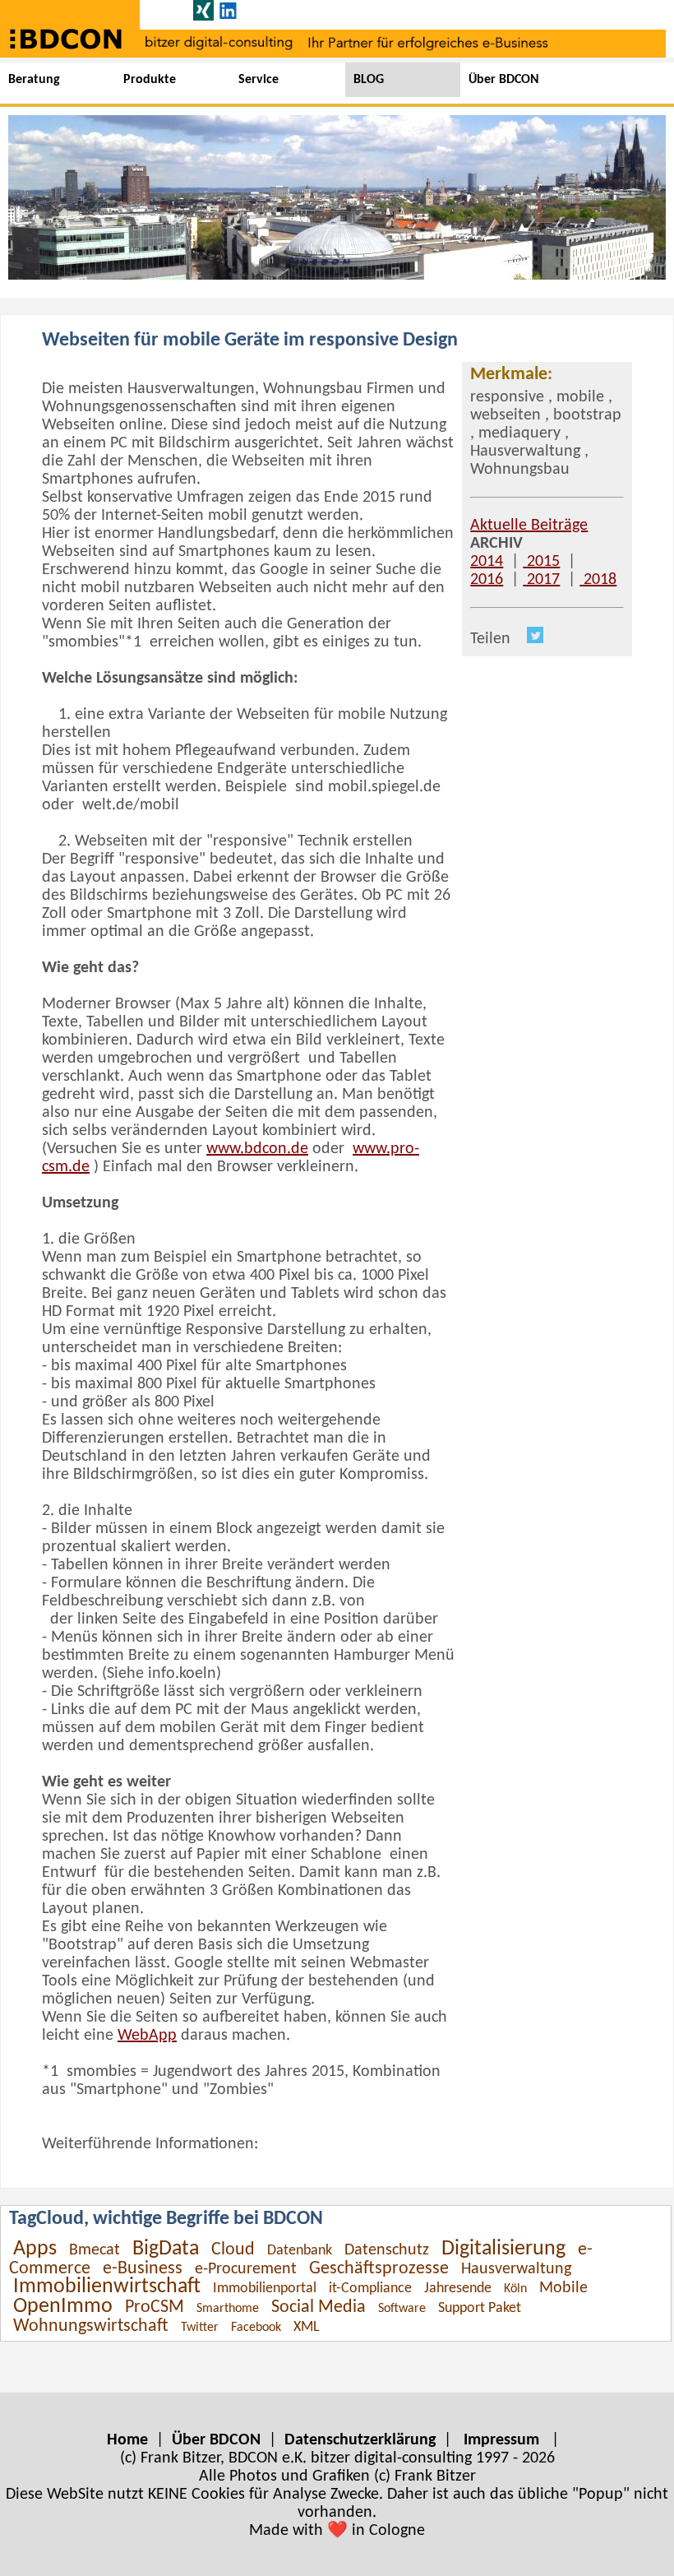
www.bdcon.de (257, 1149)
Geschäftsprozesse (379, 2269)
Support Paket (480, 2308)
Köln (515, 2289)
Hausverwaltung (516, 2269)
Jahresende (458, 2289)
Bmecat (95, 2250)
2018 (598, 580)
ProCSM (155, 2307)
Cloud (233, 2250)
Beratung (34, 80)
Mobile (563, 2288)
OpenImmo (63, 2307)
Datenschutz (387, 2250)
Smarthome (228, 2309)
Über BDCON (504, 80)
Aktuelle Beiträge (529, 526)
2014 (487, 562)
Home (127, 2440)
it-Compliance (370, 2289)
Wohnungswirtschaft (91, 2326)
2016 (487, 580)
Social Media (319, 2307)
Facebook (256, 2328)
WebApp (147, 2036)
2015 (541, 562)
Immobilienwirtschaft (107, 2287)
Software (402, 2309)
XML (307, 2327)
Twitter (200, 2328)
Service (259, 80)
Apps (35, 2249)
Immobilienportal (265, 2289)
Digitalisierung (503, 2249)
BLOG (369, 80)
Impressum (501, 2440)
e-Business (143, 2269)
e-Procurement (246, 2269)
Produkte (150, 80)
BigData (166, 2249)
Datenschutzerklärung (360, 2440)
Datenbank (300, 2251)
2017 (541, 580)
